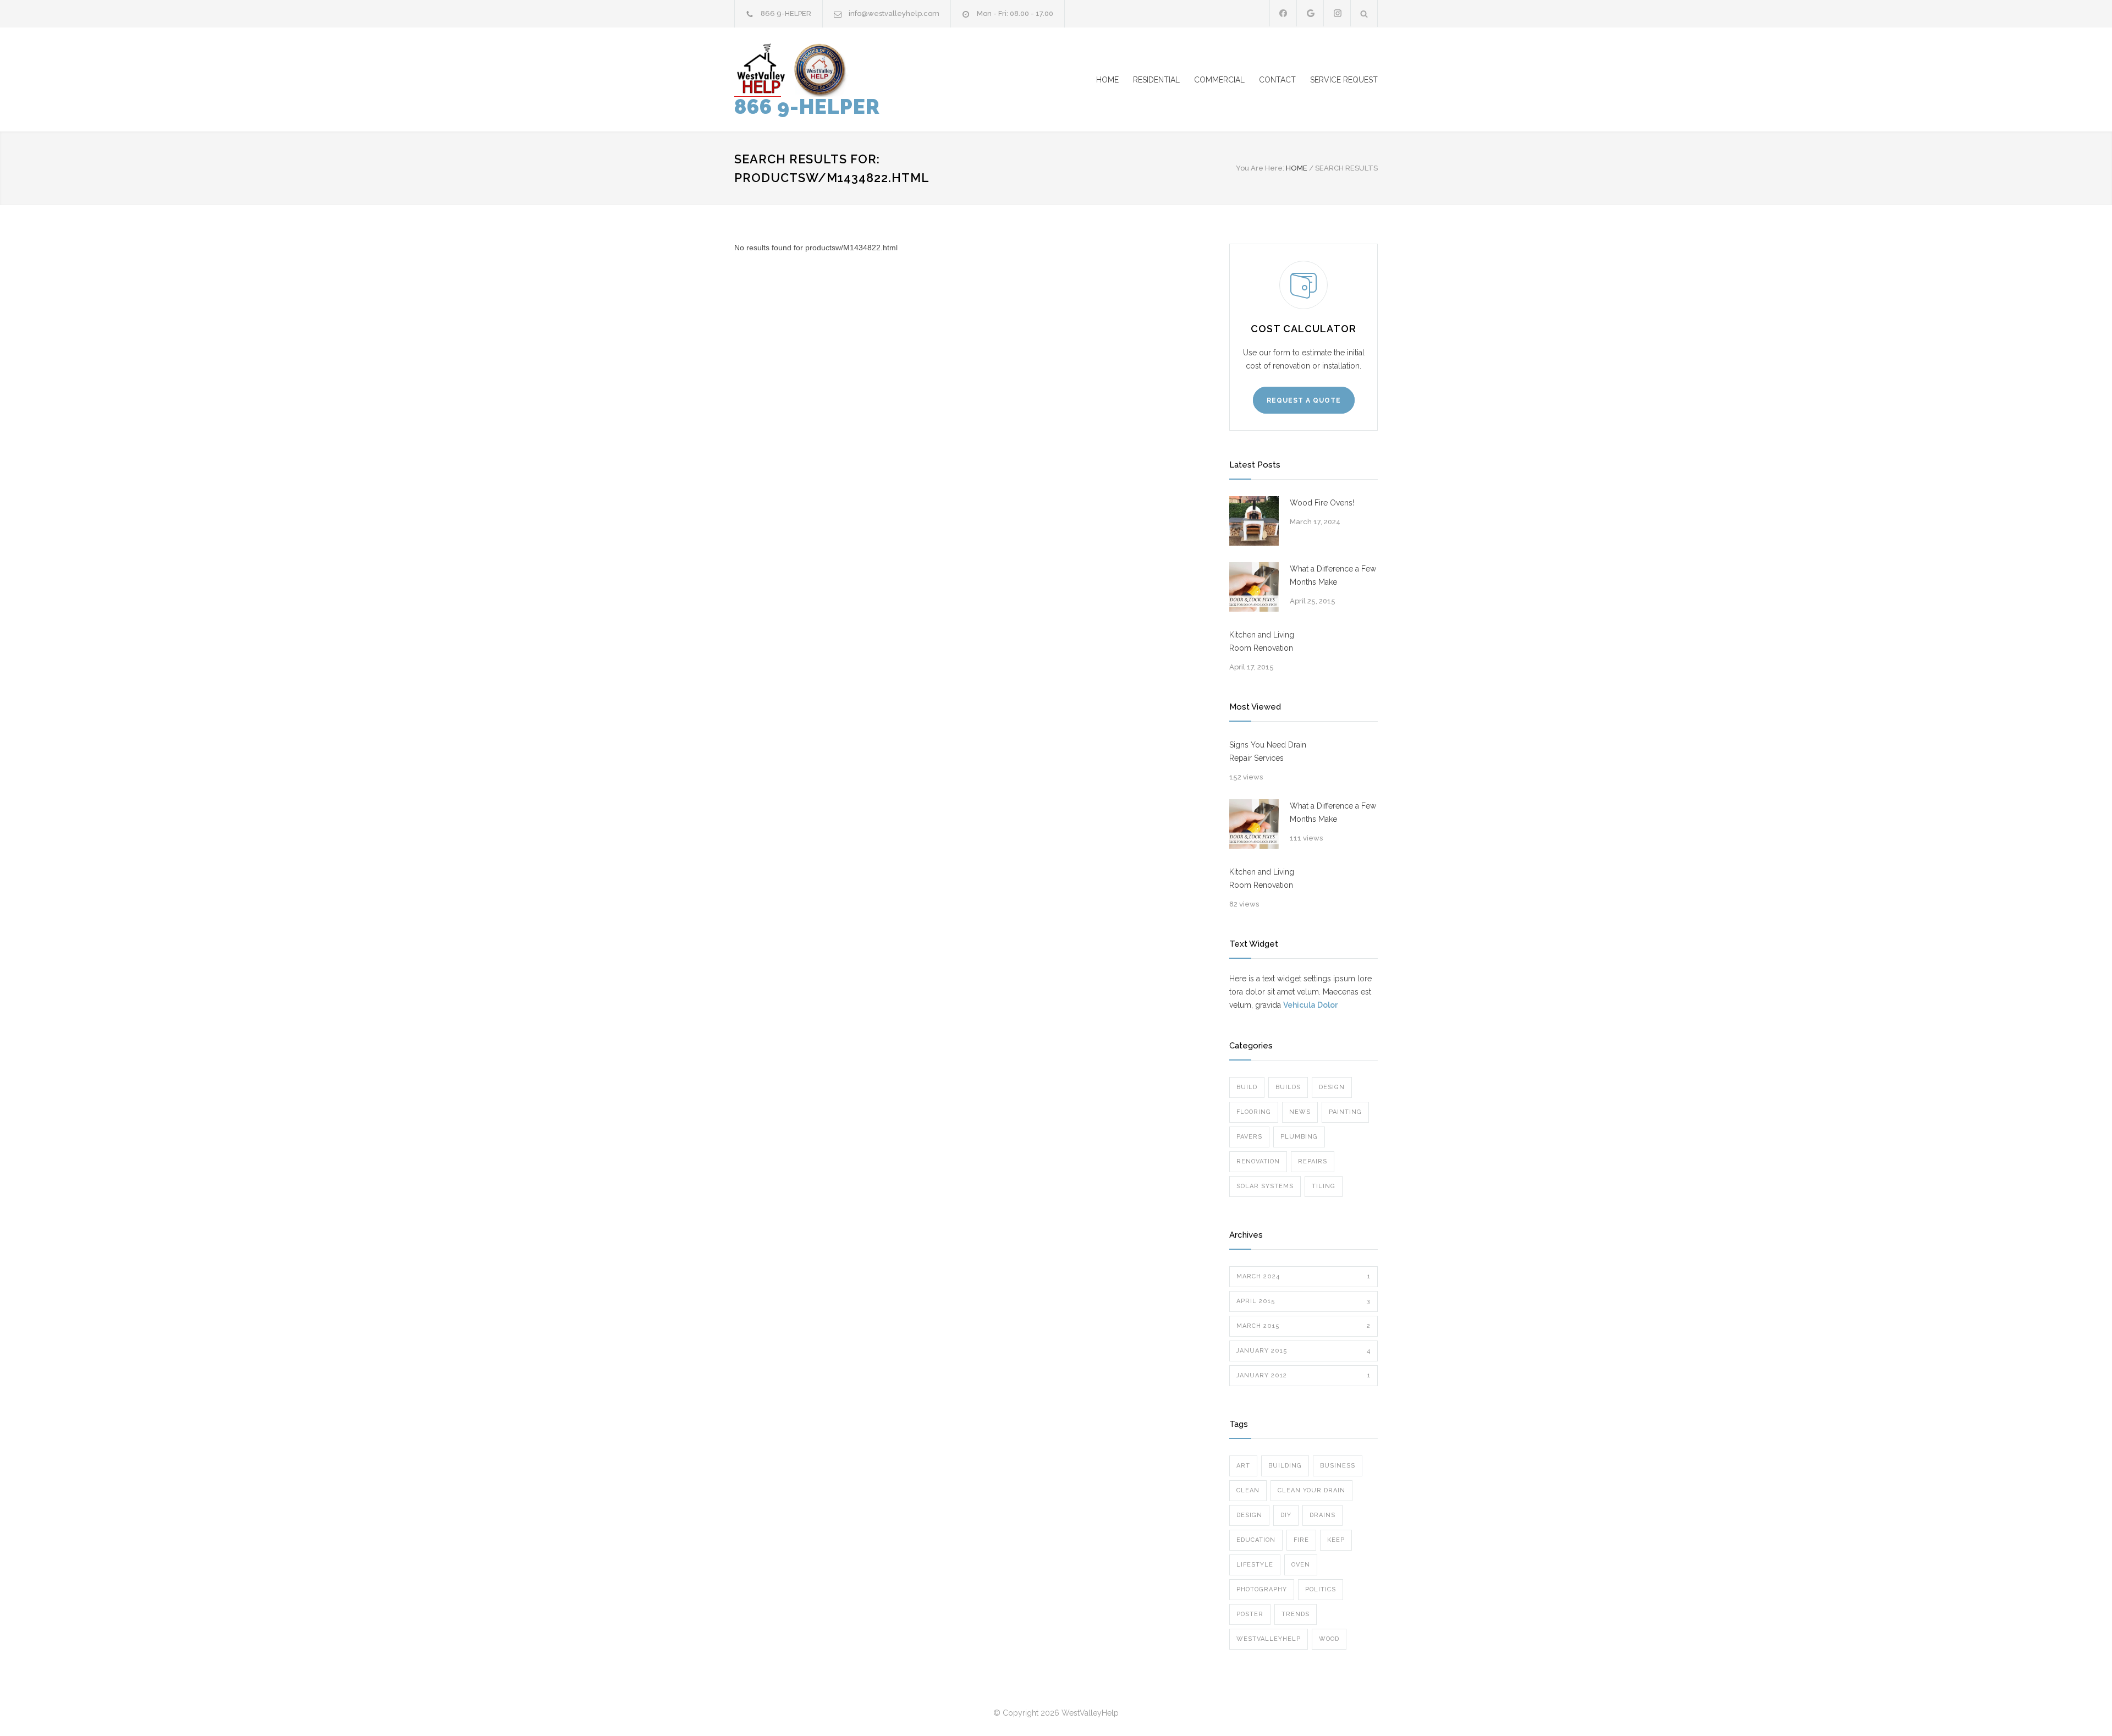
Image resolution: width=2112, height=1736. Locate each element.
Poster (1250, 1614)
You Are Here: (1260, 168)
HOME (1107, 80)
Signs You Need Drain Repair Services (1268, 751)
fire (1301, 1540)
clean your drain (1311, 1490)
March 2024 (1303, 1276)
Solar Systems (1265, 1186)
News (1300, 1112)
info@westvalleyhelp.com (894, 13)
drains (1322, 1515)
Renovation (1258, 1161)
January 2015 (1303, 1351)
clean (1248, 1490)
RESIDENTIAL (1156, 80)
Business (1338, 1466)
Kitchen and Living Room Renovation (1262, 641)
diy (1286, 1515)
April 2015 (1303, 1301)
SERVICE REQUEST (1344, 80)
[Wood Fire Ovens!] (1254, 521)
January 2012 (1303, 1375)
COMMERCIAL (1219, 80)
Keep (1336, 1540)
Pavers (1249, 1137)
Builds (1288, 1087)
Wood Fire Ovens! (1322, 503)
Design (1332, 1087)
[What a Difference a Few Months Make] (1254, 587)
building (1285, 1466)
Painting (1345, 1112)
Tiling (1324, 1186)
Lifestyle (1255, 1565)
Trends (1296, 1614)
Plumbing (1299, 1137)
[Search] (1364, 13)
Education (1256, 1540)
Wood (1329, 1639)
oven (1301, 1565)
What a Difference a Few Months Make (1333, 575)
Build (1247, 1087)
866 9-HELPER (807, 107)
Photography (1262, 1589)
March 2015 (1303, 1326)
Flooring (1254, 1112)
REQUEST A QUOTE (1304, 400)
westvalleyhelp (1269, 1639)
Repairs (1313, 1161)
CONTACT (1277, 80)
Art (1243, 1466)
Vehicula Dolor (1310, 1005)
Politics (1321, 1589)
